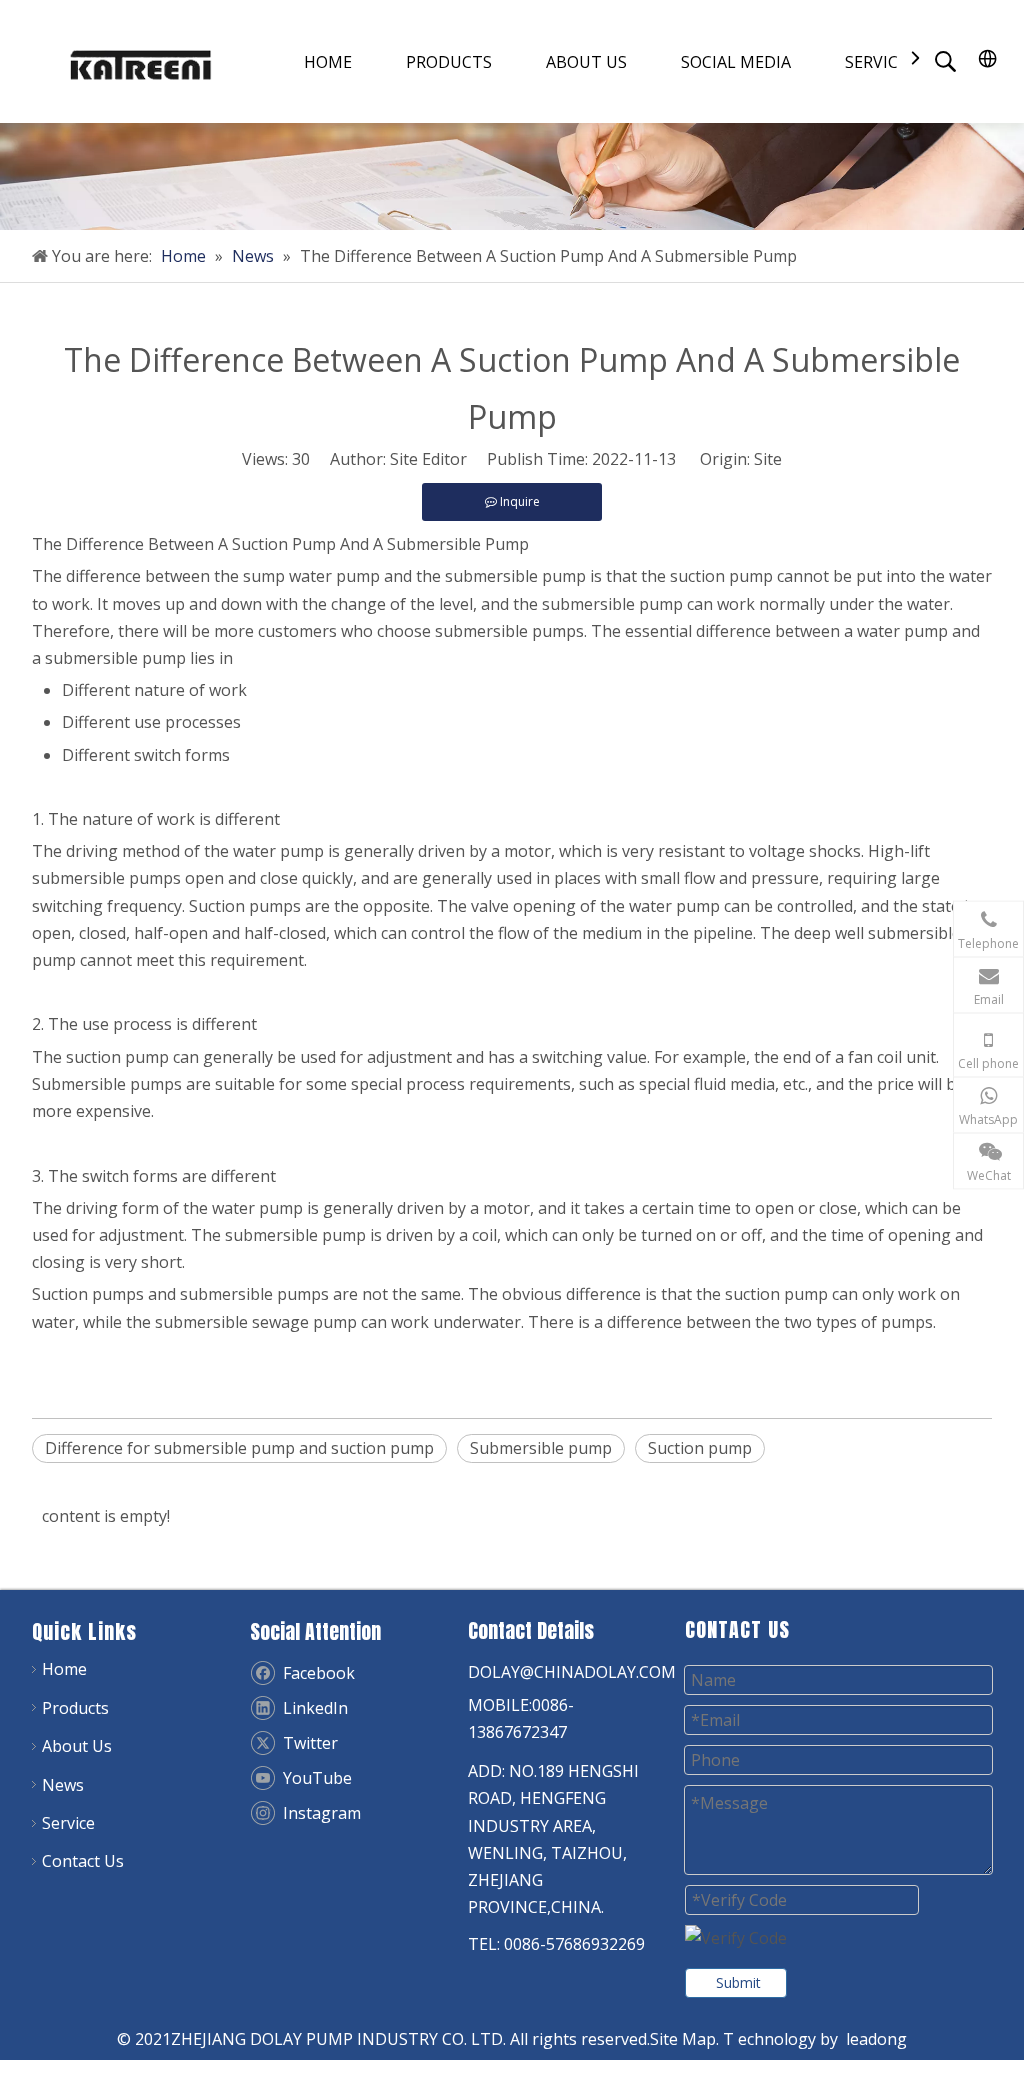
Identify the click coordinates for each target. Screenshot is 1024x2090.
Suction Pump (284, 544)
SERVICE (876, 62)
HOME (328, 62)
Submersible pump (541, 1448)
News (63, 1785)
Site (768, 459)
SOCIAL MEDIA (736, 62)
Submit (738, 1982)
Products (75, 1708)
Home (64, 1669)
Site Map (683, 2039)
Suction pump (700, 1448)
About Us (77, 1746)
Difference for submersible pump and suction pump (239, 1448)
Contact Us (83, 1861)
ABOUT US (586, 62)
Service (68, 1823)
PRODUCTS (449, 62)
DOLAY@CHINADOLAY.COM (572, 1672)
